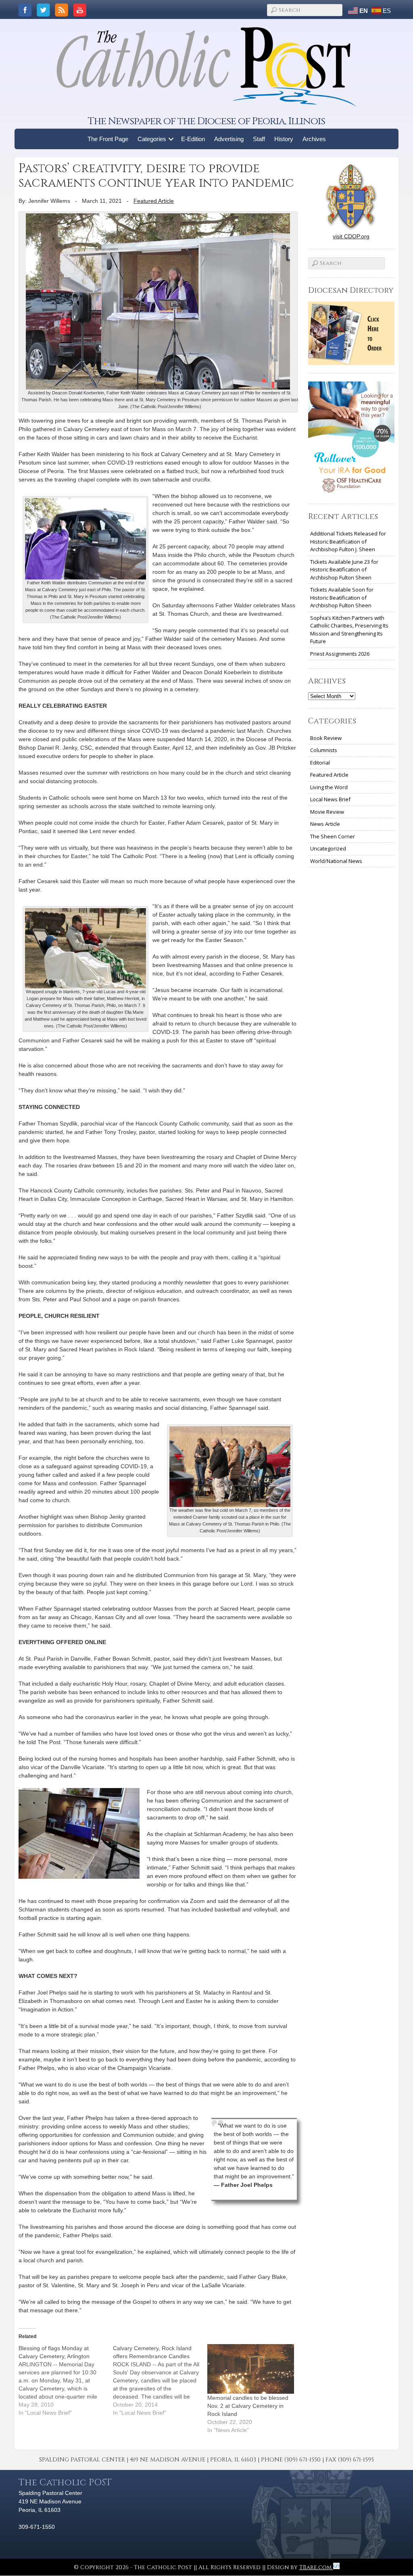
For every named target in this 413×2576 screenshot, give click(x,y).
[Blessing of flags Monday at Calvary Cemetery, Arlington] (66, 2380)
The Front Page (108, 139)
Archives (314, 139)
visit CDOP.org (351, 236)
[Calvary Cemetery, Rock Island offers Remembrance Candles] (160, 2380)
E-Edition (193, 139)
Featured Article (154, 201)
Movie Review (327, 812)
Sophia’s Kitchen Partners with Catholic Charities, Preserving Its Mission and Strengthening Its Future (349, 630)
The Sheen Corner (333, 836)
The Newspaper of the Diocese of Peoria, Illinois (206, 121)
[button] (171, 139)
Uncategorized (328, 848)
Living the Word (329, 787)
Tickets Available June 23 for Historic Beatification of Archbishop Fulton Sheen (344, 570)
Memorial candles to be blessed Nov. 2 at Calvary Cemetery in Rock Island (248, 2406)
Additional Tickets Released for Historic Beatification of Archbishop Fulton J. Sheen (348, 541)
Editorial (320, 763)
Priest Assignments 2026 (340, 654)
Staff (259, 139)
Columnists (324, 750)
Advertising (229, 139)
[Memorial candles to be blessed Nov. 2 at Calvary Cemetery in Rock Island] (250, 2369)
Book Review (326, 738)
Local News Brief (330, 799)
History (284, 139)
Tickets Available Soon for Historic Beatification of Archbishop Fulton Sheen (342, 597)
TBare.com (316, 2567)
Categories (152, 139)
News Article (325, 824)
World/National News (336, 861)
